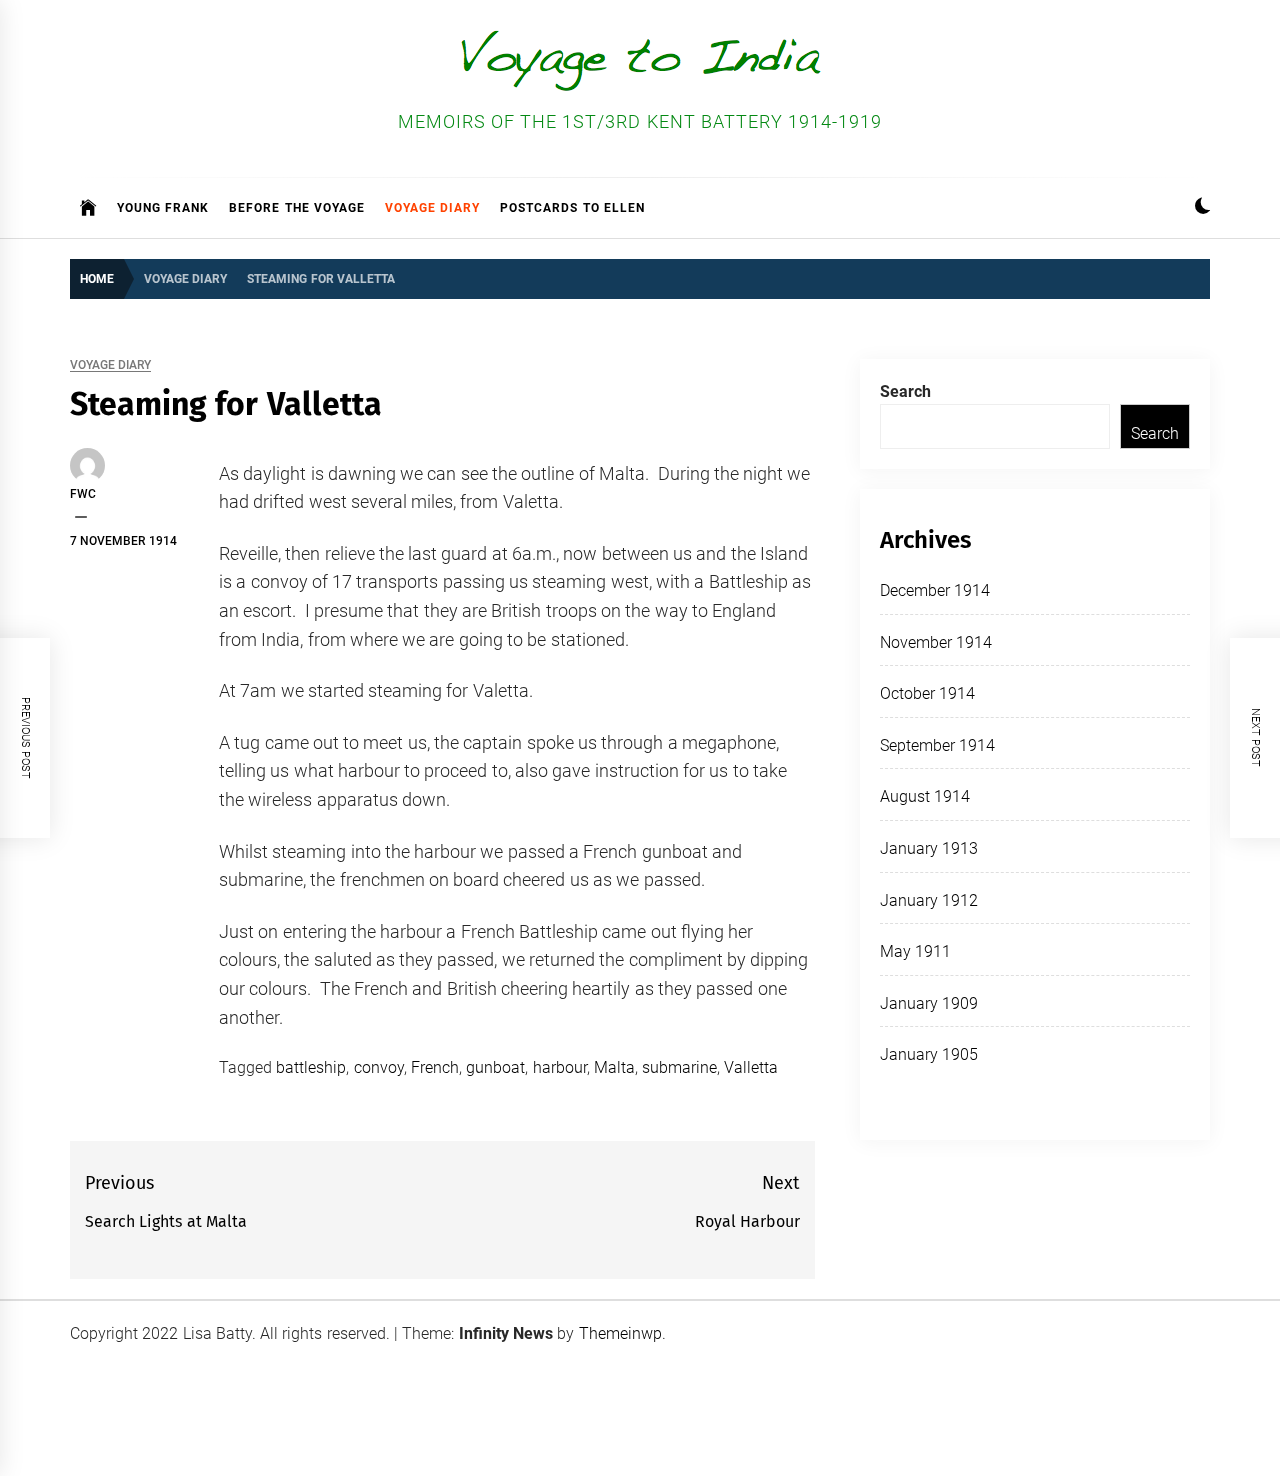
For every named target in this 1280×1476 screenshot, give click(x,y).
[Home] (88, 208)
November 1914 (936, 642)
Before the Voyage (297, 208)
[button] (1202, 208)
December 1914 (935, 590)
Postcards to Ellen (572, 208)
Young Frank (163, 208)
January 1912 (929, 900)
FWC (83, 494)
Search (905, 391)
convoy (379, 1067)
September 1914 (937, 745)
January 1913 (929, 848)
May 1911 (915, 951)
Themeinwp (620, 1333)
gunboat (495, 1067)
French (435, 1067)
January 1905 (929, 1054)
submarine (679, 1067)
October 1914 (927, 693)
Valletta (751, 1067)
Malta (614, 1067)
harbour (560, 1067)
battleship (311, 1067)
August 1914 (925, 796)
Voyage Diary (432, 208)
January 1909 (929, 1003)
